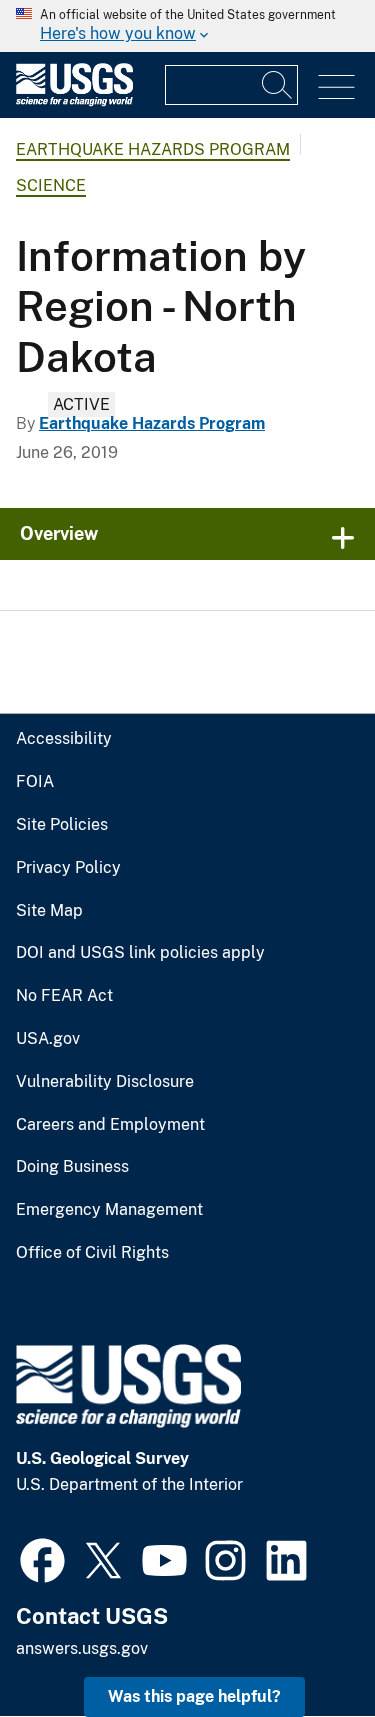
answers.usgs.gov (82, 1648)
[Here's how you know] (187, 26)
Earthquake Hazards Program (153, 149)
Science (51, 185)
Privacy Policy (68, 868)
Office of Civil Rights (92, 1253)
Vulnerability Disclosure (105, 1082)
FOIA (35, 782)
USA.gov (48, 1039)
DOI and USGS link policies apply (140, 953)
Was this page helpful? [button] (194, 1696)
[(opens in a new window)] (42, 1558)
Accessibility (64, 739)
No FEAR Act (64, 996)
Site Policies (62, 825)
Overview (59, 533)
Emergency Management (109, 1210)
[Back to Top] (302, 1644)
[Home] (74, 101)
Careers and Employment (110, 1125)
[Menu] (336, 87)
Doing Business (72, 1167)
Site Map (49, 911)
